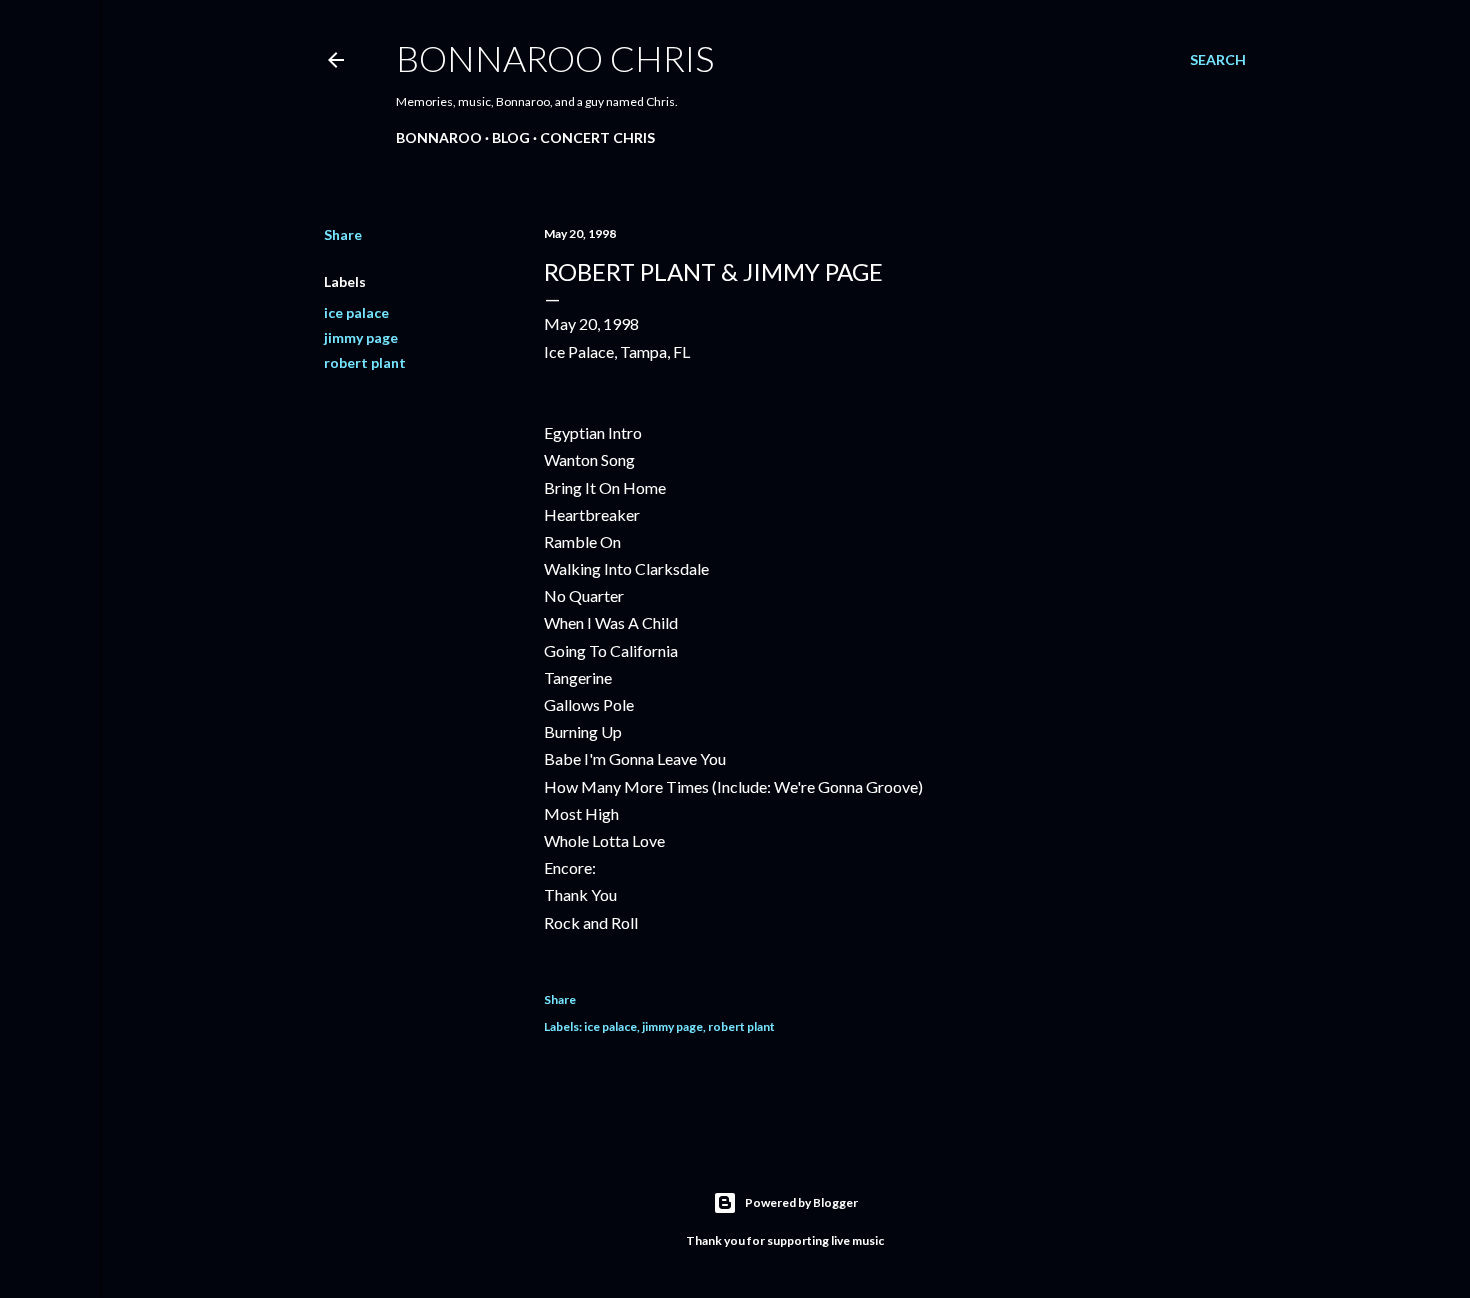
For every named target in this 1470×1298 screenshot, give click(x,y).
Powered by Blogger (801, 1202)
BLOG (511, 137)
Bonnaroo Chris (555, 58)
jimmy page (361, 337)
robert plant (365, 362)
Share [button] (343, 234)
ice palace (356, 312)
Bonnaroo (439, 137)
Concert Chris (597, 137)
